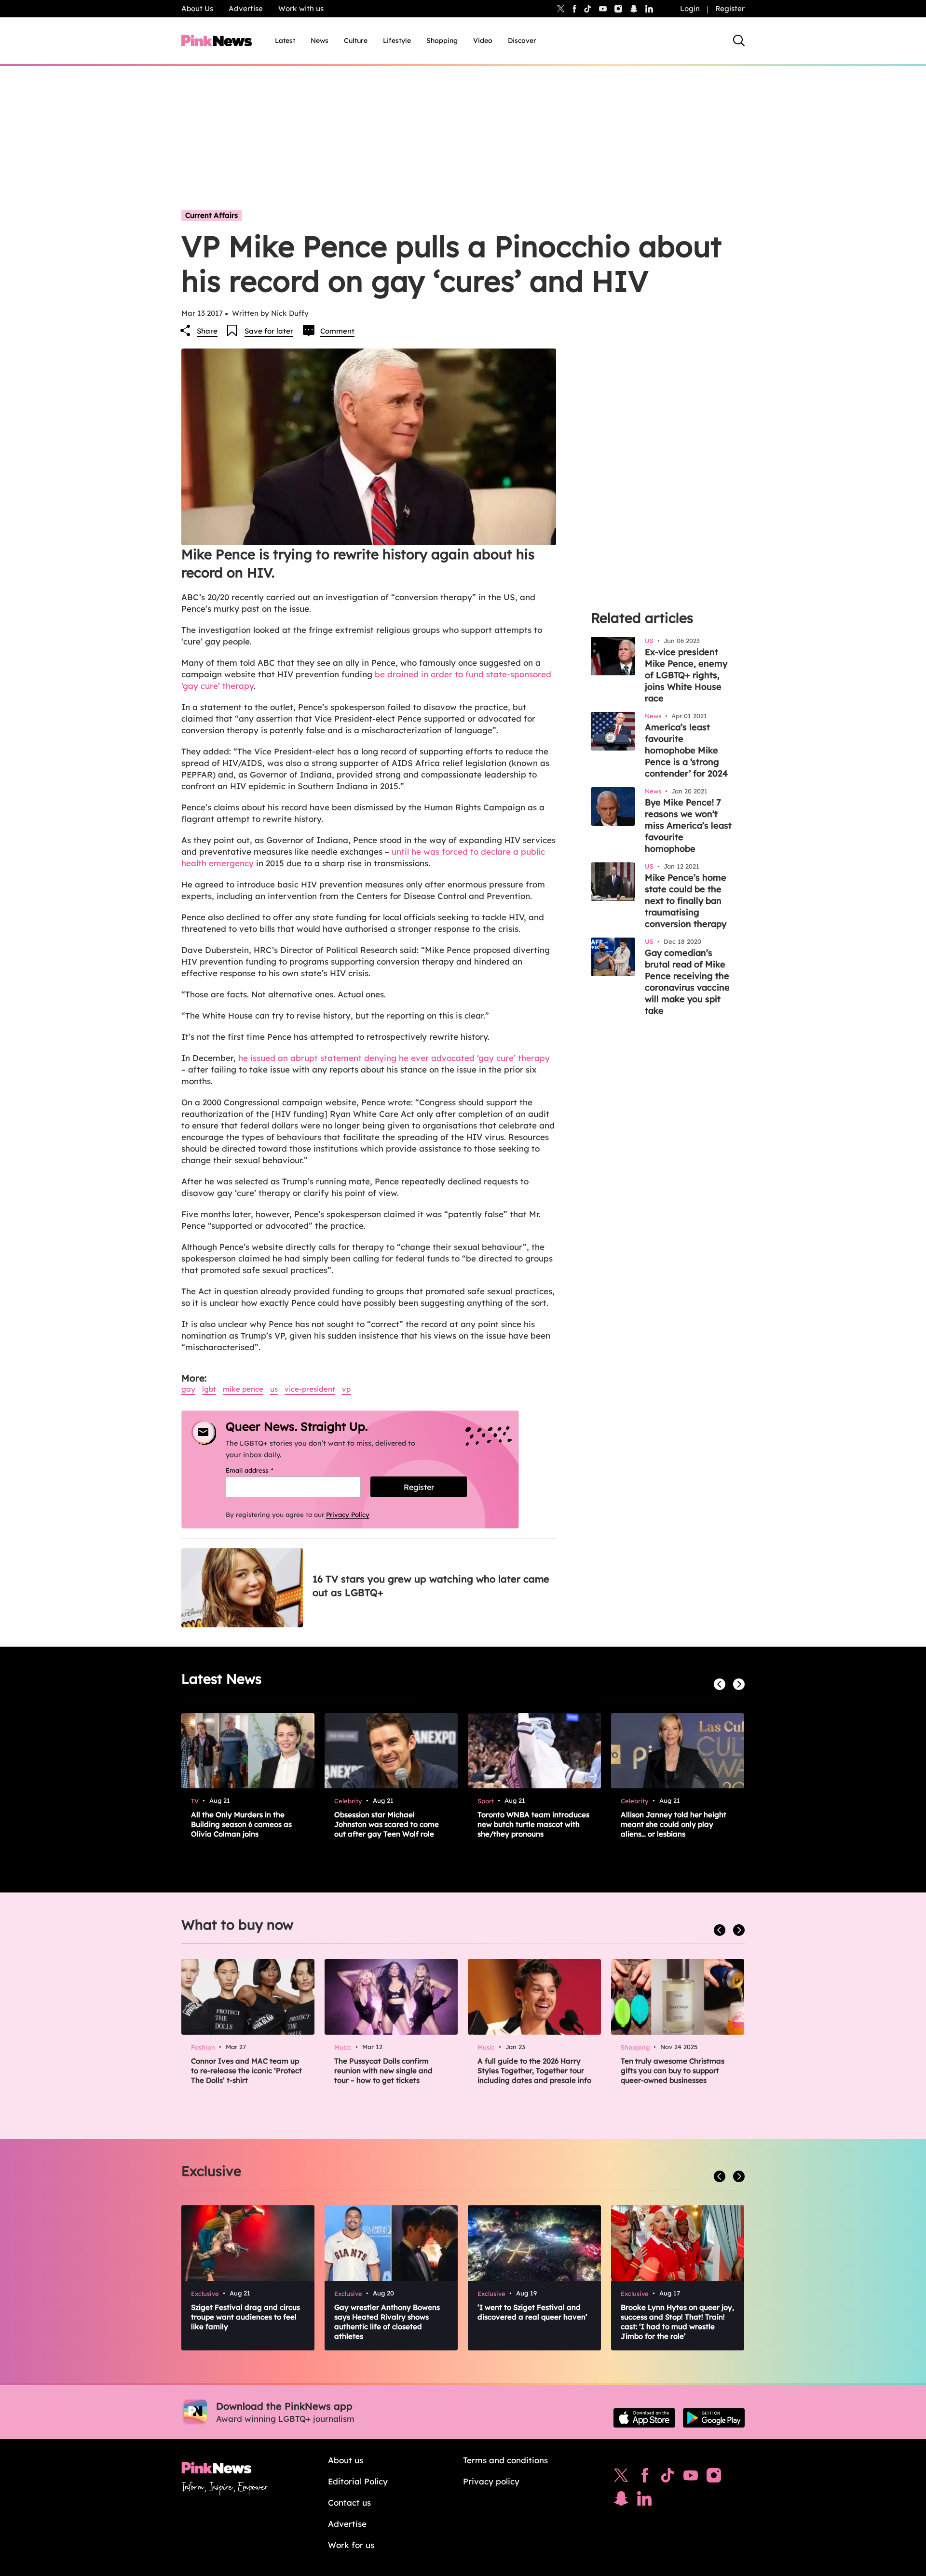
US (274, 1389)
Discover (522, 40)
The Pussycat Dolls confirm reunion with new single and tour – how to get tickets (383, 2071)
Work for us (351, 2545)
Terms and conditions (505, 2460)
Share (207, 331)
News (320, 40)
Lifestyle (397, 40)
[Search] (739, 40)
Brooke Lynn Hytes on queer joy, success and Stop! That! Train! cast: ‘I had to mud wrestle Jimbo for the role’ (677, 2322)
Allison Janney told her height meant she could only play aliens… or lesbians (674, 1824)
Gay (188, 1389)
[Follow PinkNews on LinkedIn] (649, 9)
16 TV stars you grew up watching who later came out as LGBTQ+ (431, 1586)
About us (346, 2460)
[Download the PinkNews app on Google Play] (714, 2418)
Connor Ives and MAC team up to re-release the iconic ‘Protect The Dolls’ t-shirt (246, 2071)
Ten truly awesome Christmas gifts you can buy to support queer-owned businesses (673, 2071)
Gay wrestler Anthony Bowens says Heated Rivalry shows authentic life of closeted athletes (387, 2322)
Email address (262, 1470)
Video (483, 40)
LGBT (209, 1389)
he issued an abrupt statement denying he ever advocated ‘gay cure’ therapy (394, 1058)
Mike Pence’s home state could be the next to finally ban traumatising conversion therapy (686, 901)
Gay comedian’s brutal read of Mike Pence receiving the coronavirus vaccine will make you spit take (687, 982)
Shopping (442, 40)
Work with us (301, 8)
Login (690, 8)
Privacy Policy (348, 1515)
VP (346, 1389)
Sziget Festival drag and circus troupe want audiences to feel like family (245, 2317)
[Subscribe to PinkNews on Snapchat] (621, 2501)
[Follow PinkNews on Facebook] (645, 2478)
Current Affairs (211, 215)
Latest (285, 40)
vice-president (310, 1389)
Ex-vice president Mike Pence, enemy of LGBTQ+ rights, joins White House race (686, 675)
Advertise (246, 8)
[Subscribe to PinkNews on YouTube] (691, 2478)
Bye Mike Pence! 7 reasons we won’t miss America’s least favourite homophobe (688, 825)
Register (730, 8)
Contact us (349, 2502)
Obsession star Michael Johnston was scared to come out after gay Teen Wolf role (387, 1824)
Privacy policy (491, 2481)
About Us (197, 8)
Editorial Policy (358, 2481)
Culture (356, 40)
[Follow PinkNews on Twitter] (621, 2478)
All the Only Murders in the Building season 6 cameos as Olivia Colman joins (241, 1824)
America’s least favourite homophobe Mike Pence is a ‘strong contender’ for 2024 (686, 750)
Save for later (269, 331)
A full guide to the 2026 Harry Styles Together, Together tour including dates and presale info (534, 2071)
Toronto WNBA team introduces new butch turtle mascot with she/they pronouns (533, 1824)
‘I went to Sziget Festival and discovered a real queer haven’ (532, 2312)
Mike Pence (243, 1389)
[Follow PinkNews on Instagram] (714, 2478)
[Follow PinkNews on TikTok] (667, 2478)
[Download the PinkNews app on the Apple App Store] (644, 2418)
